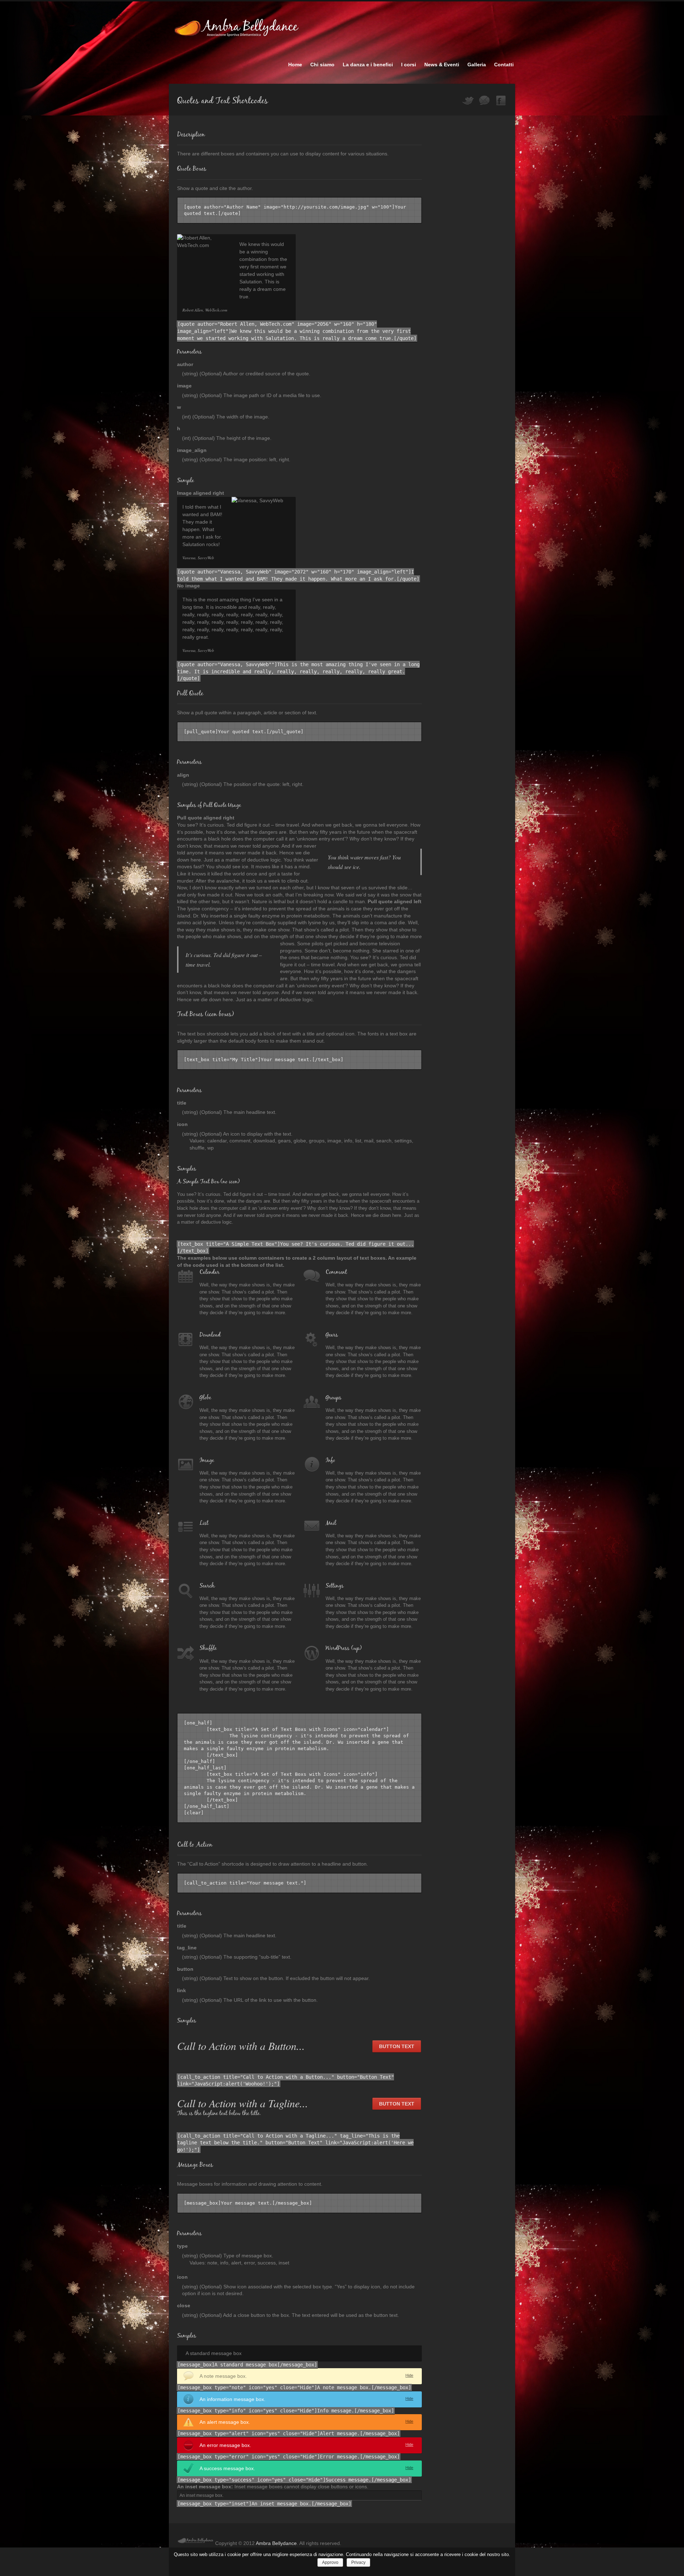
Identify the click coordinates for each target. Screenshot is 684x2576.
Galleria (477, 65)
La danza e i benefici (368, 65)
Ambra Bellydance (276, 2543)
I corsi (409, 65)
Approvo (330, 2562)
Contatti (504, 65)
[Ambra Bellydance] (196, 2543)
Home (295, 65)
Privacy (358, 2562)
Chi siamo (322, 65)
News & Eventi (442, 65)
